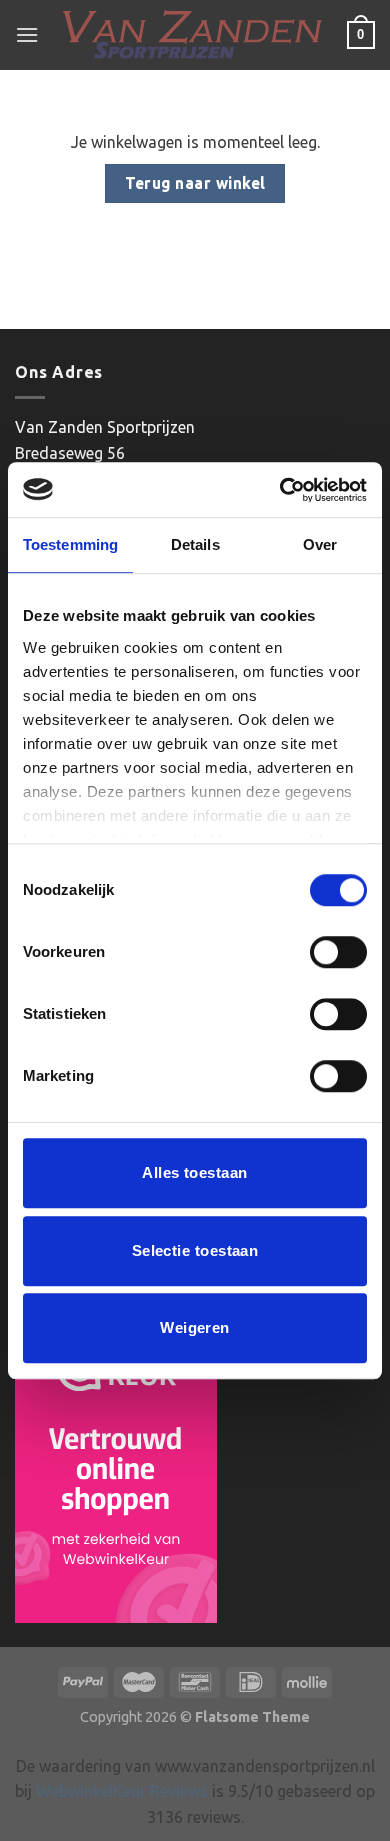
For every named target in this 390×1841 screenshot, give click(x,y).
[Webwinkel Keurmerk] (116, 1472)
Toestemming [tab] (70, 544)
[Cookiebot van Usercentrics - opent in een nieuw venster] (280, 490)
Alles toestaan (194, 1172)
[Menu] (27, 34)
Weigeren (195, 1327)
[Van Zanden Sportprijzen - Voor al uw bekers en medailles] (193, 35)
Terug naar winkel (195, 183)
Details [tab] (195, 544)
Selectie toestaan (195, 1250)
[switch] (338, 952)
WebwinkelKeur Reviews (122, 1791)
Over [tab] (320, 544)
